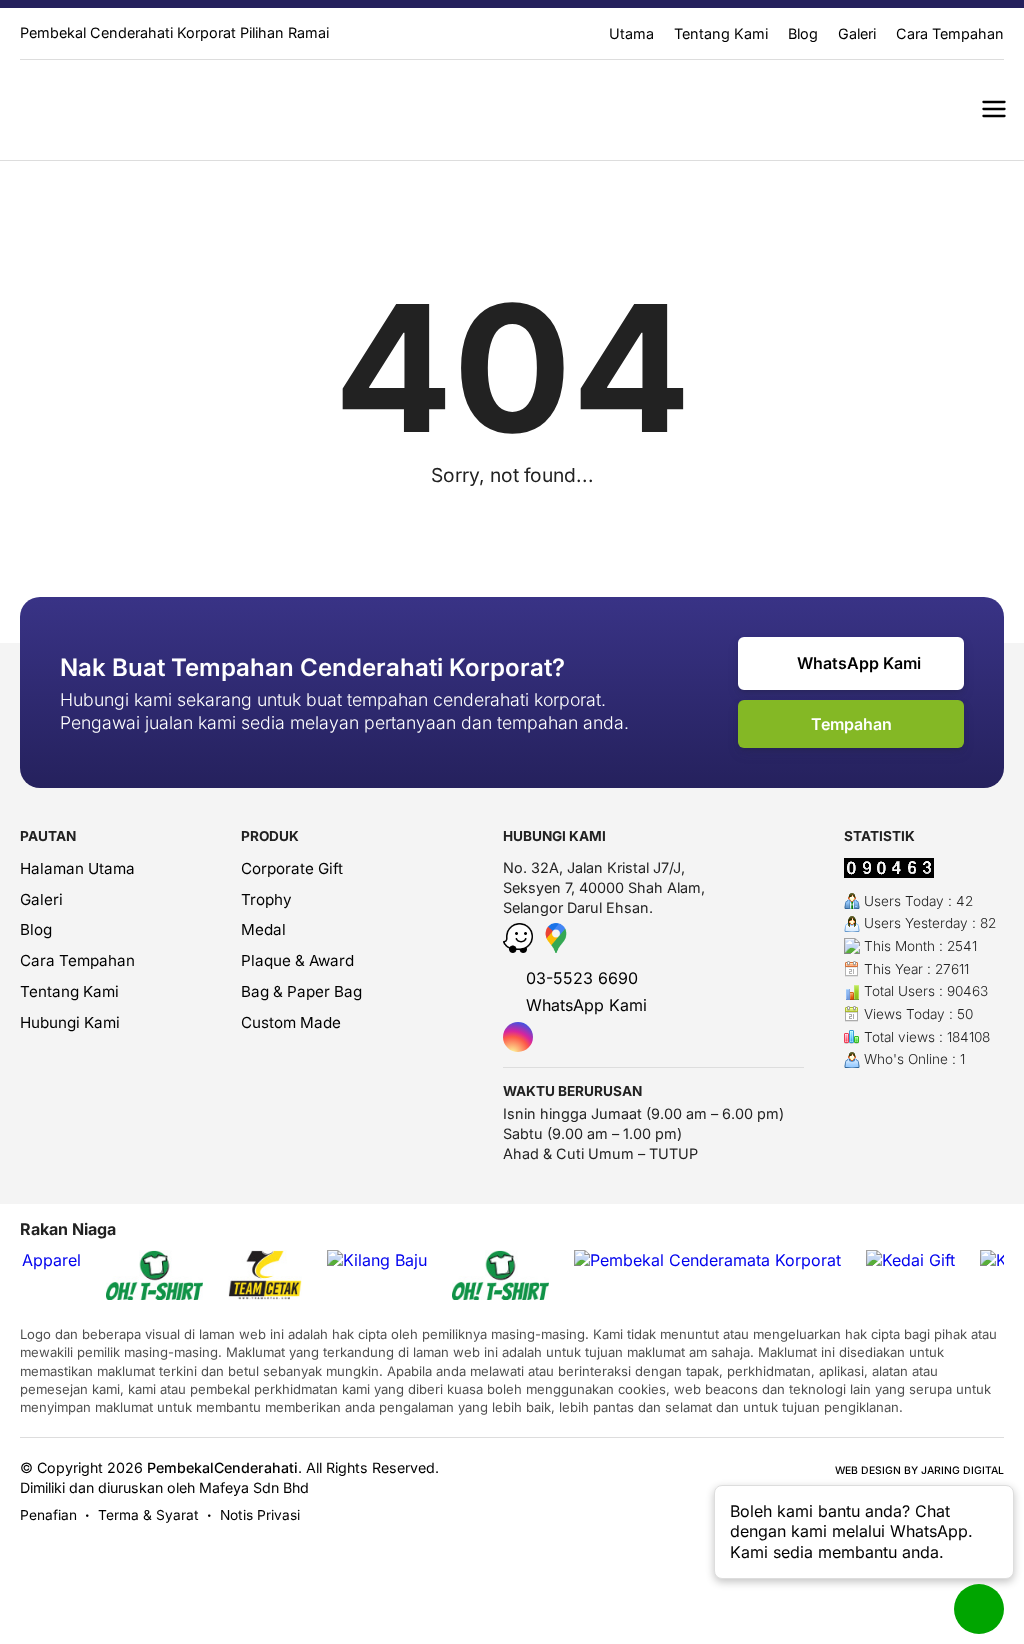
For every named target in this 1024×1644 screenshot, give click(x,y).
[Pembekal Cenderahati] (101, 110)
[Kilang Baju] (377, 1260)
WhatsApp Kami (857, 663)
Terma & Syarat (148, 1515)
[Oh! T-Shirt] (154, 1277)
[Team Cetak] (265, 1277)
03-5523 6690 (579, 978)
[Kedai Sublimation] (500, 1277)
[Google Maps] (556, 947)
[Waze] (520, 947)
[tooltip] (518, 1037)
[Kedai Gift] (910, 1260)
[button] (994, 110)
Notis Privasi (260, 1515)
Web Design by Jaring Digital (919, 1470)
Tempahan (851, 724)
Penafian (48, 1515)
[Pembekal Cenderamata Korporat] (707, 1260)
